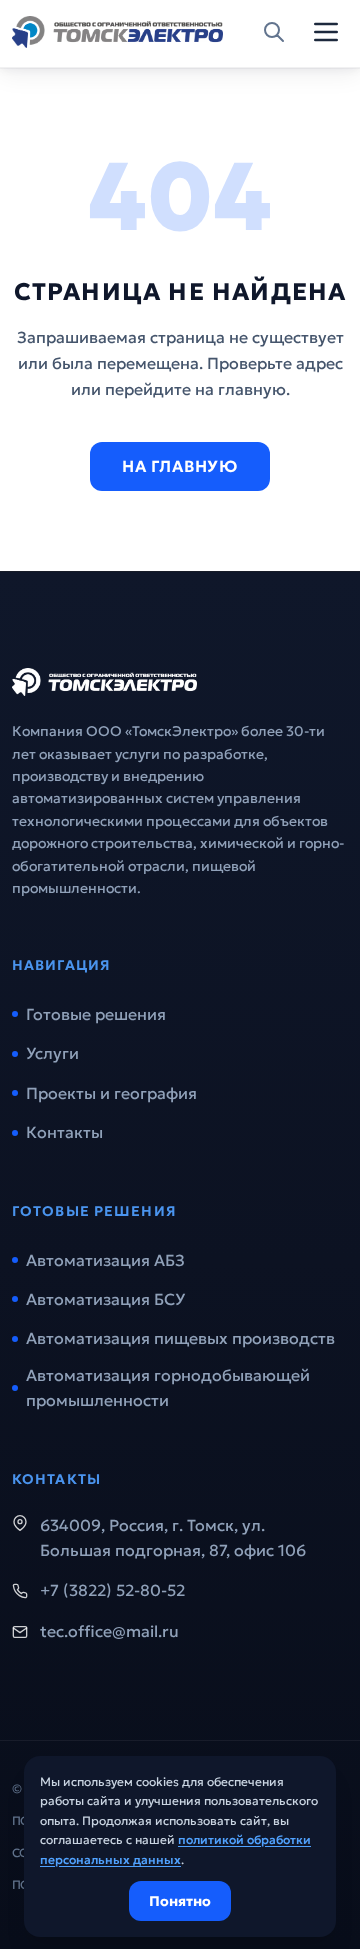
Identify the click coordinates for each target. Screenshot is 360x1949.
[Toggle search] (274, 32)
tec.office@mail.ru (109, 1631)
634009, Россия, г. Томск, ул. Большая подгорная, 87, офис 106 (173, 1537)
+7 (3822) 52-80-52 (112, 1590)
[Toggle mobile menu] (326, 32)
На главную (180, 466)
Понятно (180, 1901)
